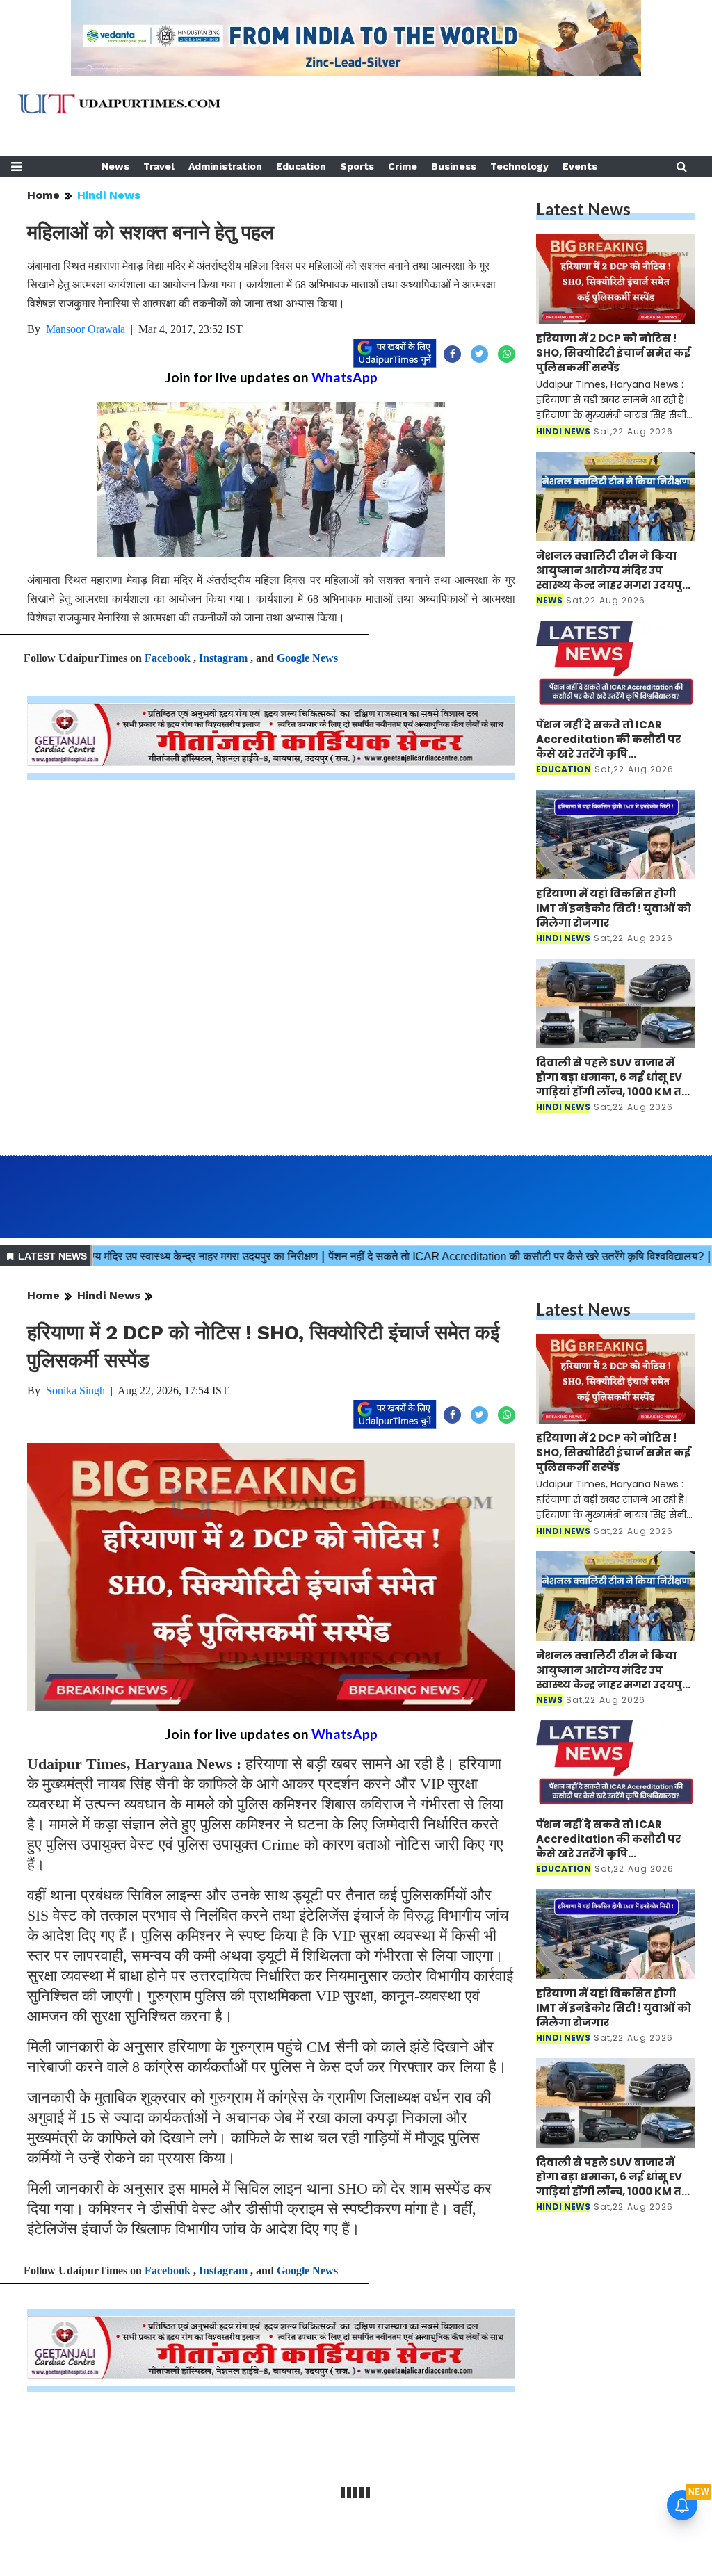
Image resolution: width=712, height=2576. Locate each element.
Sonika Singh (75, 1391)
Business (454, 166)
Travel (159, 166)
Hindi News (109, 195)
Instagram (223, 658)
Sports (357, 166)
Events (580, 166)
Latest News (583, 209)
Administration (225, 166)
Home (43, 195)
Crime (403, 166)
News (115, 166)
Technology (519, 166)
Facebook (168, 658)
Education (301, 166)
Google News (307, 658)
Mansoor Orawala (86, 329)
